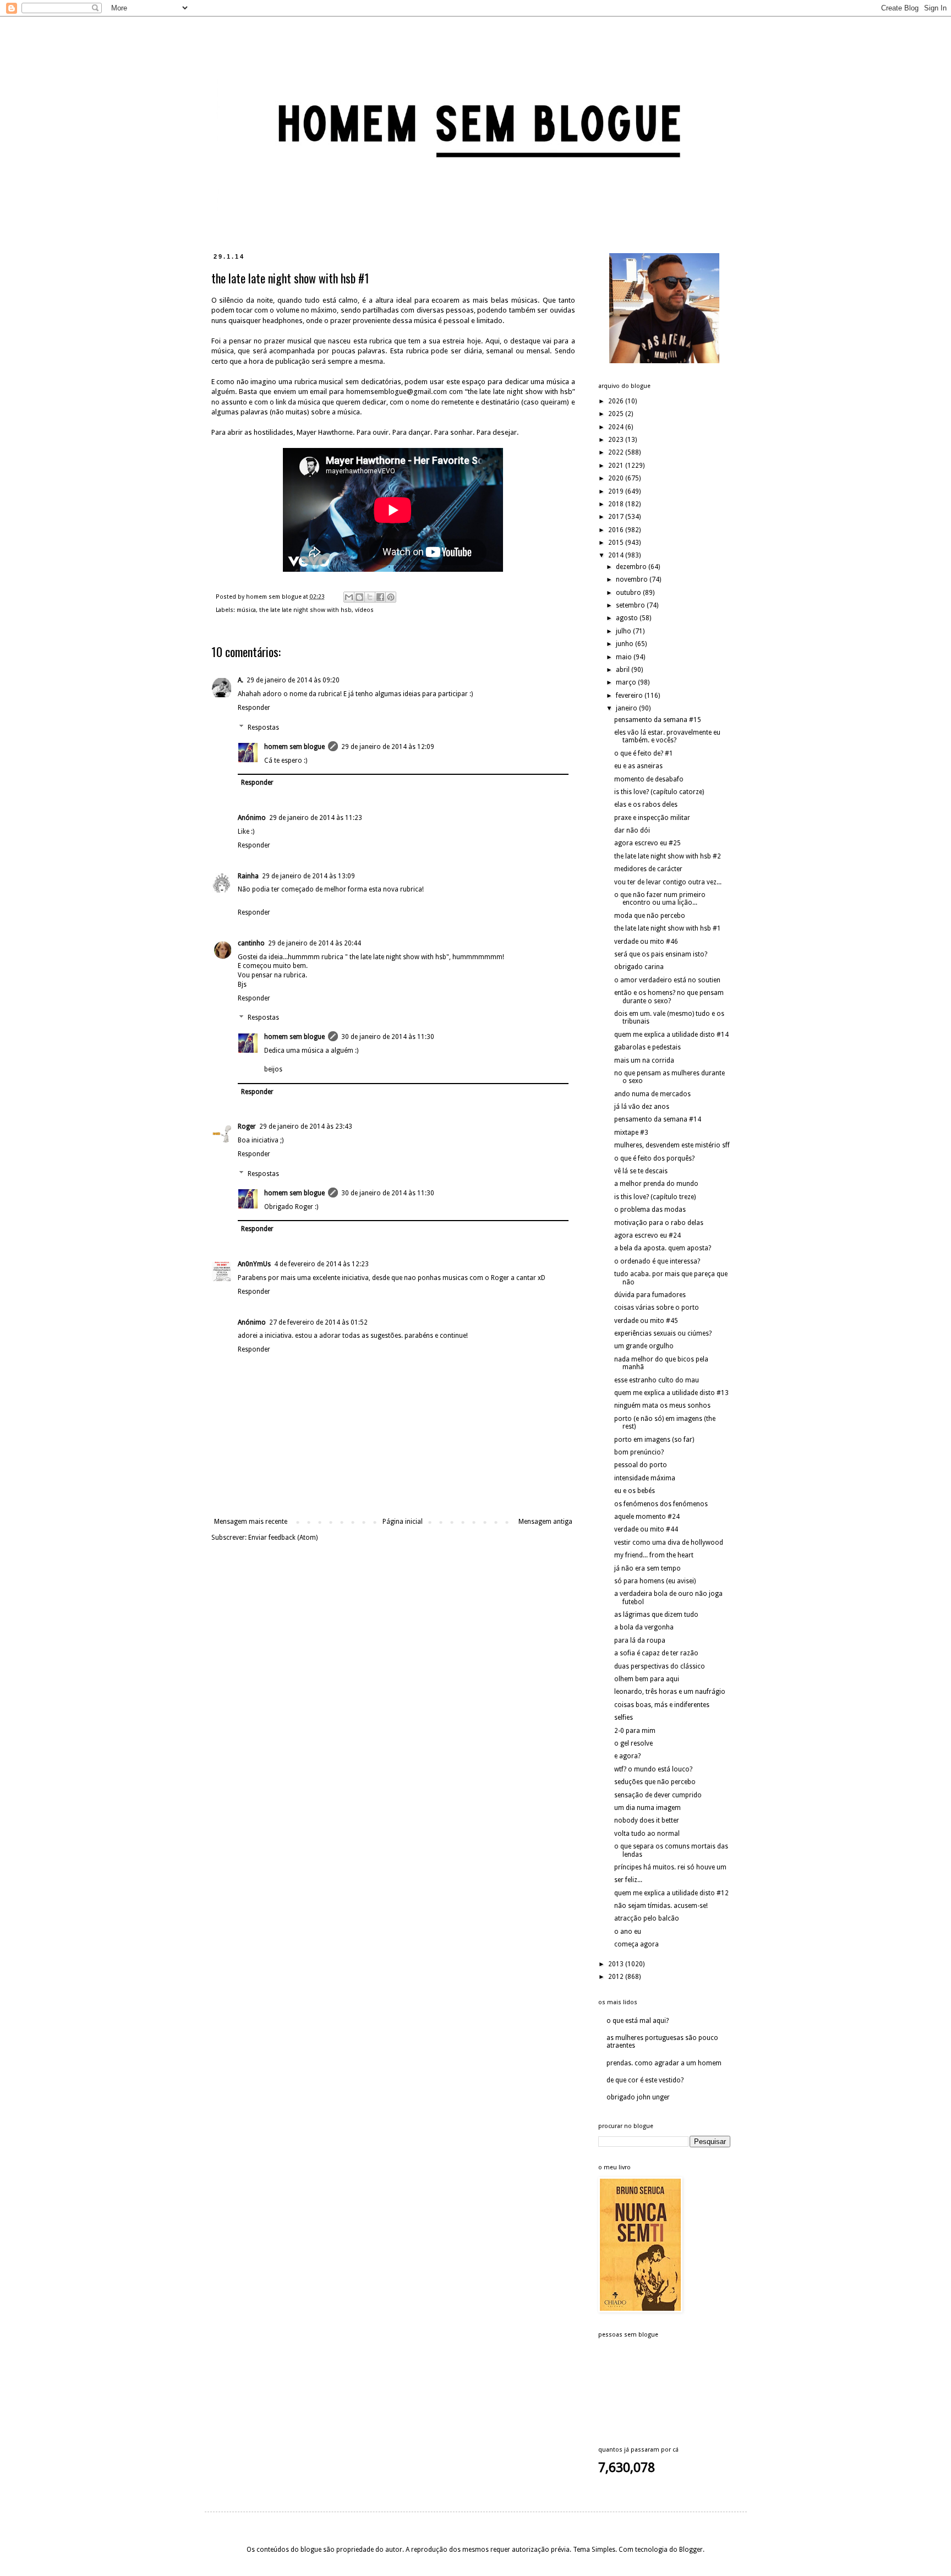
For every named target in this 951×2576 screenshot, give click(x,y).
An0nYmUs (254, 1264)
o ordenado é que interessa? (657, 1261)
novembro (633, 579)
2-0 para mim (635, 1731)
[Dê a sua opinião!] (359, 597)
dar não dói (632, 830)
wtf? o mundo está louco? (653, 1769)
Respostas (263, 728)
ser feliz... (628, 1880)
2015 (617, 543)
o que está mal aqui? (638, 2021)
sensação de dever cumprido (658, 1795)
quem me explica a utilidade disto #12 (671, 1893)
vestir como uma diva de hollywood (669, 1543)
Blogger (691, 2550)
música (246, 610)
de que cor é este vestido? (645, 2080)
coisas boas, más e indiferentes (662, 1705)
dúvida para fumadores (650, 1295)
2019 (617, 491)
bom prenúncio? (639, 1452)
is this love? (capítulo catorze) (659, 792)
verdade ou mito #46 (646, 942)
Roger (247, 1126)
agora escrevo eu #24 (647, 1235)
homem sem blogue (294, 747)
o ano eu (628, 1932)
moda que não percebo (650, 916)
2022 (617, 452)
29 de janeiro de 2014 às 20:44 (315, 943)
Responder (254, 708)
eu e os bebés (635, 1491)
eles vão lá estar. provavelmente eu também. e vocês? (667, 736)
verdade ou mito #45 (646, 1321)
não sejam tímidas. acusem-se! (661, 1906)
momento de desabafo (649, 779)
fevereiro (630, 696)
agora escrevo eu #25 (647, 843)
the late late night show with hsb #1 (668, 928)
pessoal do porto (641, 1465)
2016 (617, 530)
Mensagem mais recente (251, 1522)
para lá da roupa (640, 1640)
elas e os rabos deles (646, 805)
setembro (631, 605)
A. (241, 680)
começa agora (636, 1944)
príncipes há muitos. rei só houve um (670, 1867)
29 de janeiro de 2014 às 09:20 (293, 680)
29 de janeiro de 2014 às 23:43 (306, 1126)
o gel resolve (633, 1743)
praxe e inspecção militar (652, 818)
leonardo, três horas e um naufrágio (670, 1692)
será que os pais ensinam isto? (661, 954)
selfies (624, 1718)
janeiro (627, 708)
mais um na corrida (644, 1060)
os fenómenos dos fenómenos (661, 1504)
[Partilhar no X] (370, 597)
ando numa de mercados (652, 1094)
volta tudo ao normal (647, 1834)
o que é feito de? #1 (644, 753)
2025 (617, 414)
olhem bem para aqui (647, 1679)
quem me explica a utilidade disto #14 (671, 1035)
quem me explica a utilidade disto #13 (671, 1393)
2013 (617, 1964)
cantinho (251, 943)
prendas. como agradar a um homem (664, 2063)
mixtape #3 (631, 1133)
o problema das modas (650, 1210)
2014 (617, 555)
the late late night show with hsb (305, 610)
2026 (617, 401)
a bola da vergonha (644, 1627)
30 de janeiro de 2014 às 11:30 (388, 1037)
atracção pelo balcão (647, 1918)
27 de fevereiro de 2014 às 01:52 (318, 1322)
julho (624, 631)
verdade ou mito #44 (646, 1529)
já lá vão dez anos (642, 1107)
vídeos (364, 610)
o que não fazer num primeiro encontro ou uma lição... (660, 899)
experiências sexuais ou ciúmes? (663, 1333)
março (627, 682)
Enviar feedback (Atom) (283, 1538)
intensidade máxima (645, 1478)
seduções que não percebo (655, 1782)
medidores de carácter (648, 869)
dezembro (632, 567)
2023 (617, 440)
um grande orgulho (644, 1346)
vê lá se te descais (641, 1171)
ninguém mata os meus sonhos (662, 1405)
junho (625, 644)
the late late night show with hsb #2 (668, 856)
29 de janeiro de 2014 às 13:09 (308, 876)
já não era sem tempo (647, 1568)
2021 (617, 466)
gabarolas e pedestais (647, 1047)
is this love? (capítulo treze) (655, 1197)
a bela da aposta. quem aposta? (663, 1248)
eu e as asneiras (638, 766)
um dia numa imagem (647, 1808)
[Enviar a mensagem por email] (349, 597)
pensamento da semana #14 (658, 1119)
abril (624, 670)
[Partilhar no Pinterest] (391, 597)
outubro (629, 593)
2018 (617, 504)
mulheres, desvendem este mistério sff (672, 1145)
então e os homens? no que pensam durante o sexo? (669, 997)
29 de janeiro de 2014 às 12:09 (388, 747)
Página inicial (403, 1522)
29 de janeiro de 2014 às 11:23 (316, 818)
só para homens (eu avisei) (655, 1581)
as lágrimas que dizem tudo (656, 1615)
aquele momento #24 (647, 1517)
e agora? (627, 1756)
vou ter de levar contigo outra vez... (668, 882)
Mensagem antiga (545, 1522)
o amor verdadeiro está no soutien (667, 980)
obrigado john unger (638, 2097)
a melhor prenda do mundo (656, 1184)
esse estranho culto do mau (657, 1380)
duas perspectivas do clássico (660, 1666)
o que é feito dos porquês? (654, 1158)
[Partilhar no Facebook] (380, 597)
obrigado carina (639, 967)
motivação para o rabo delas (659, 1223)
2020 (617, 478)
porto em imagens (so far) (654, 1440)
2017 (617, 517)
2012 (617, 1977)
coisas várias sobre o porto (657, 1308)
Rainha (248, 876)
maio (625, 657)
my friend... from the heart (654, 1555)
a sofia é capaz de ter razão (656, 1653)
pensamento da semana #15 (658, 720)
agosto (628, 618)
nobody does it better (647, 1820)
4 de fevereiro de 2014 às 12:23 (321, 1264)
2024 (617, 427)
